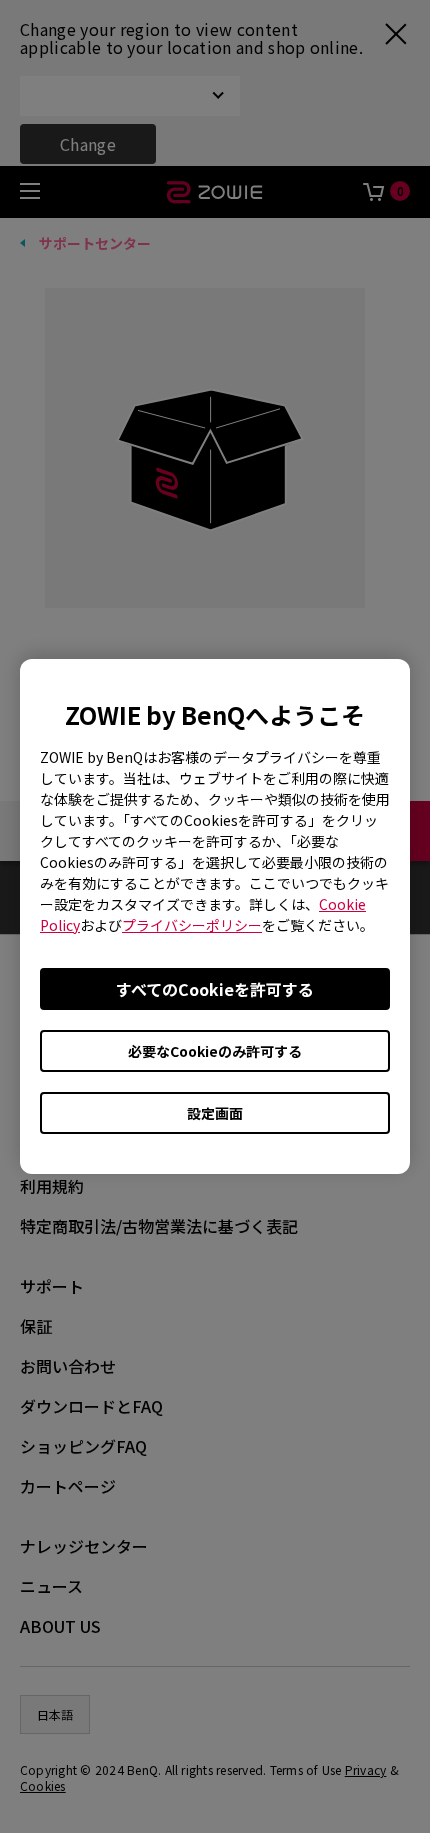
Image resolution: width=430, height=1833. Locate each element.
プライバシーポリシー (192, 925)
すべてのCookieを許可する (215, 989)
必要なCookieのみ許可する (215, 1051)
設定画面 (215, 1113)
